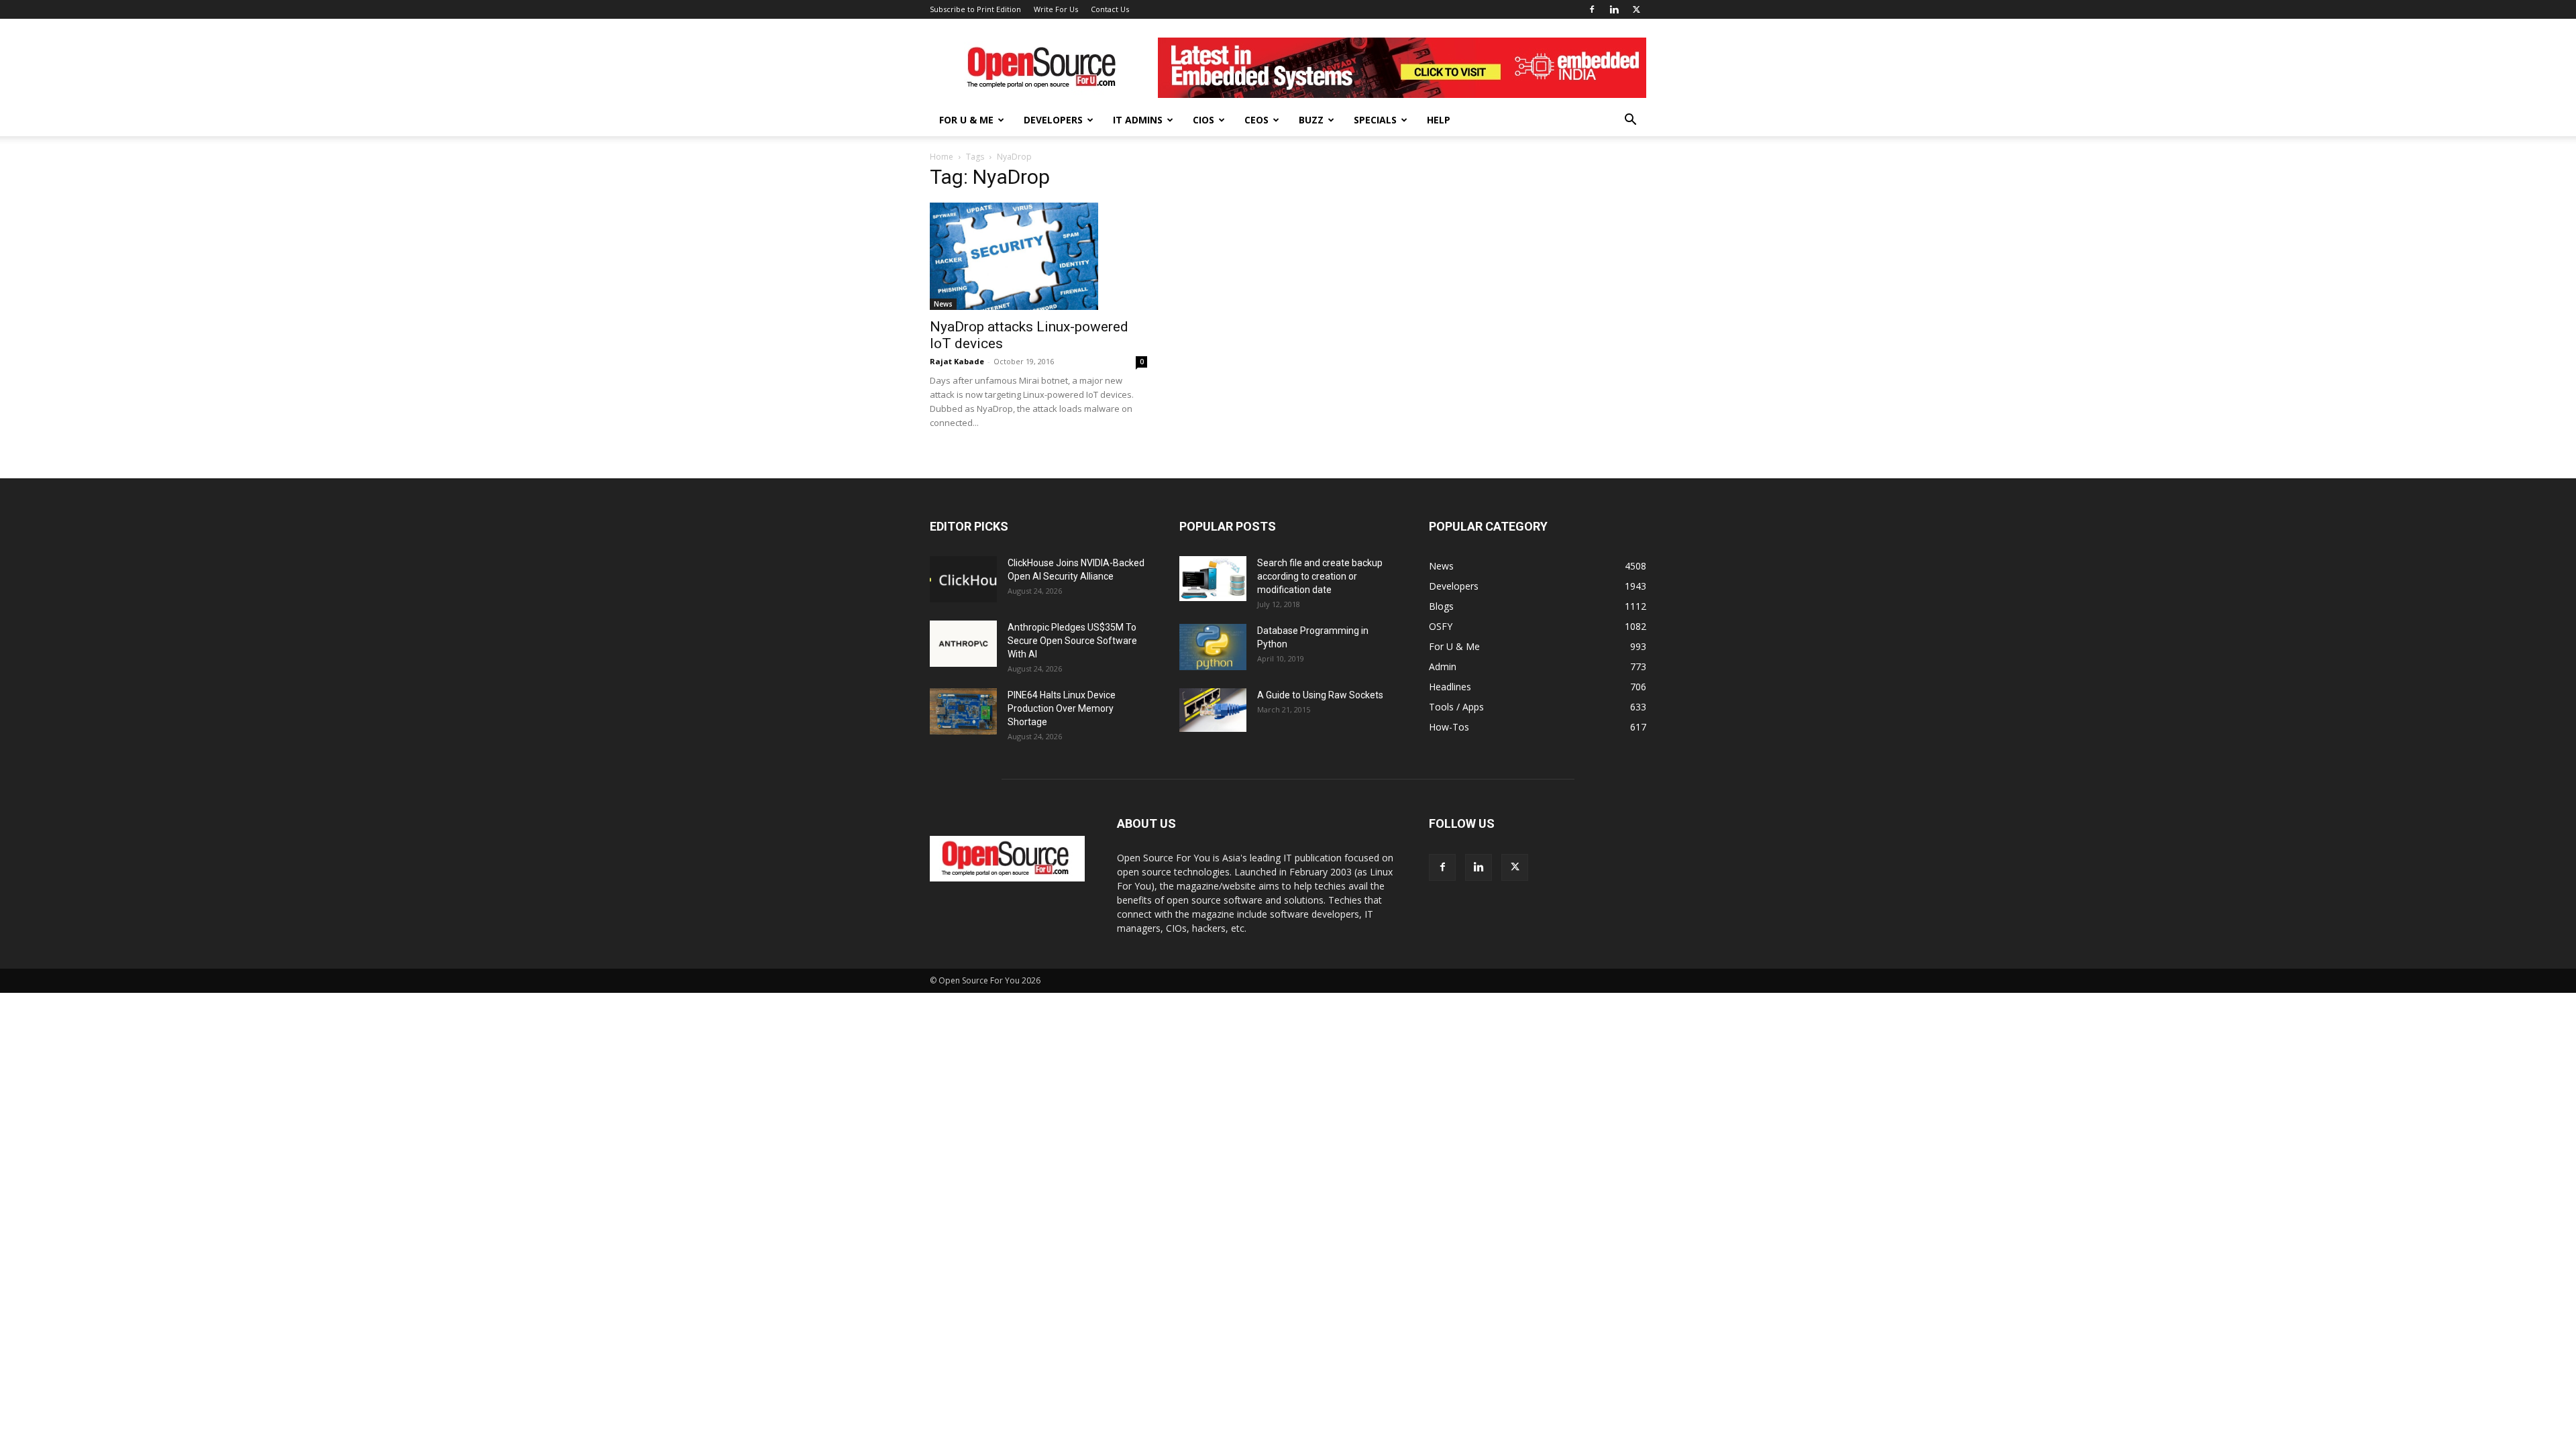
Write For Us (1056, 9)
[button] (1630, 121)
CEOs (1256, 120)
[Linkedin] (1614, 9)
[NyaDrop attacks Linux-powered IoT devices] (1038, 256)
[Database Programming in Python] (1213, 647)
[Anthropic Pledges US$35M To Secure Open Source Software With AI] (963, 644)
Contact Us (1110, 9)
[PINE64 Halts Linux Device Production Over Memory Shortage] (963, 711)
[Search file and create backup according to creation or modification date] (1213, 579)
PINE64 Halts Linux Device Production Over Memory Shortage (1062, 708)
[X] (1636, 9)
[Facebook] (1592, 9)
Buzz (1311, 120)
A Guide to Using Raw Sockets (1320, 695)
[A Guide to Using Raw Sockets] (1213, 710)
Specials (1375, 120)
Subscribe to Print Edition (975, 9)
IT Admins (1138, 120)
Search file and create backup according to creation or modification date (1320, 576)
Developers (1053, 120)
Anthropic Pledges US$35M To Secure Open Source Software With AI (1072, 641)
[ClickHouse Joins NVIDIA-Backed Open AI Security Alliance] (963, 579)
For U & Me (966, 120)
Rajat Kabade (957, 361)
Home (942, 157)
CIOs (1203, 120)
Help (1439, 120)
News (943, 304)
